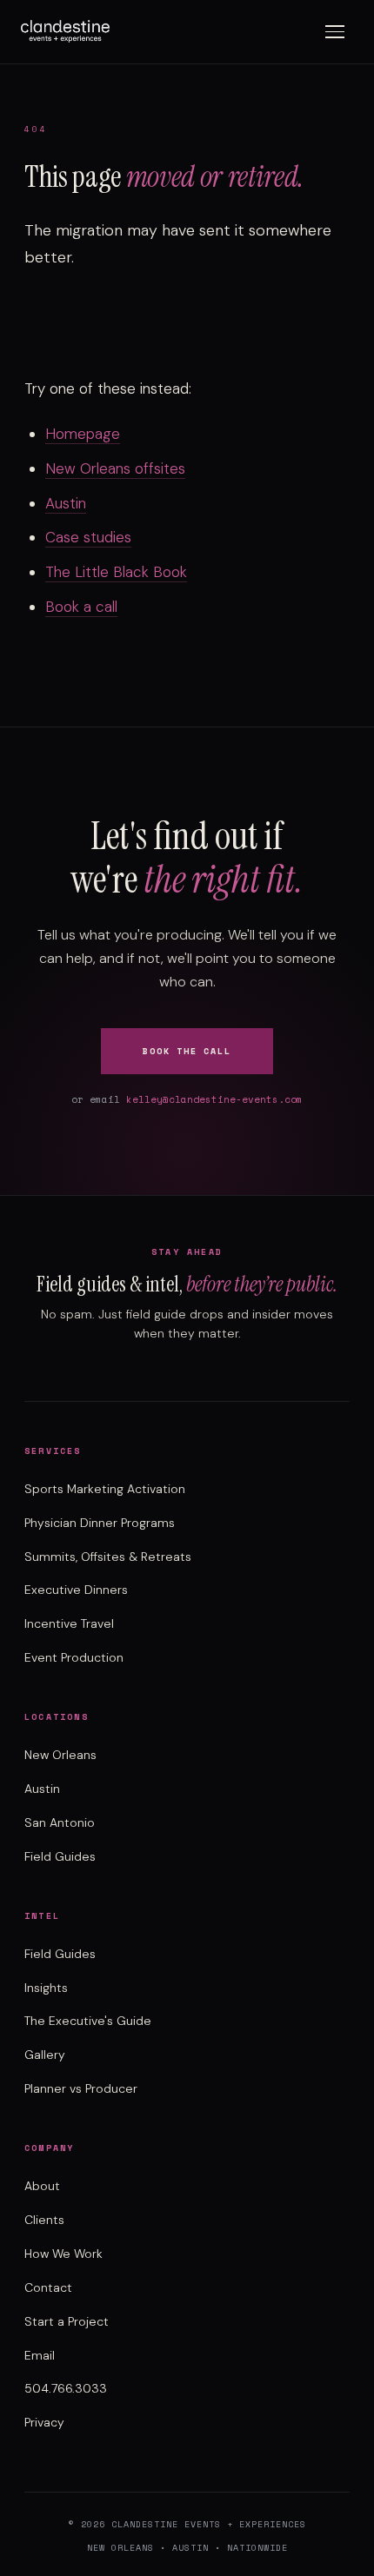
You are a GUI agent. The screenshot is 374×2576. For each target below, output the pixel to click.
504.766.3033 (66, 2388)
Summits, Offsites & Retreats (108, 1557)
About (42, 2186)
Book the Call (187, 1051)
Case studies (88, 537)
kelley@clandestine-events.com (214, 1099)
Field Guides (60, 1856)
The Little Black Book (116, 572)
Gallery (45, 2055)
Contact (48, 2287)
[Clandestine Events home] (65, 31)
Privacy (44, 2422)
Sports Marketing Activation (105, 1489)
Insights (46, 1988)
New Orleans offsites (115, 468)
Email (40, 2355)
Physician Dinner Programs (100, 1523)
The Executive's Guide (88, 2021)
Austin (66, 503)
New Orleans (60, 1755)
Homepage (83, 434)
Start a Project (67, 2321)
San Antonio (60, 1822)
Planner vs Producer (81, 2088)
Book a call (81, 607)
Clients (44, 2220)
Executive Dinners (76, 1590)
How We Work (63, 2254)
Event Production (74, 1657)
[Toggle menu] (335, 32)
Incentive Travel (69, 1623)
